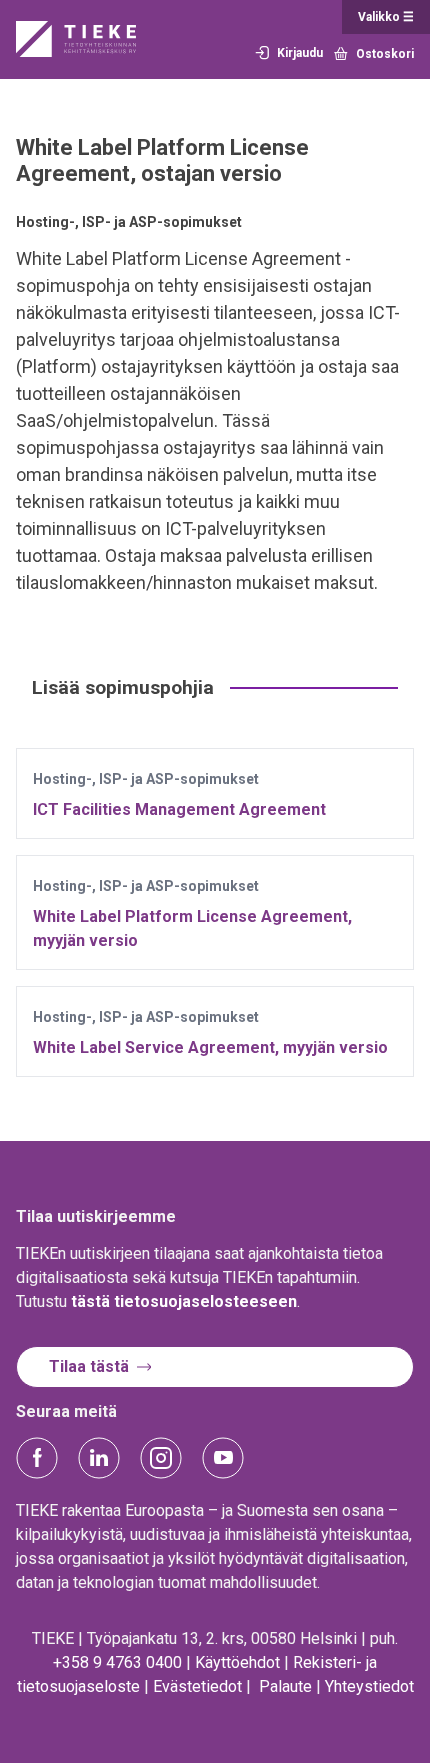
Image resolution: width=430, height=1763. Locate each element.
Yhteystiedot (369, 1686)
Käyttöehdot (237, 1662)
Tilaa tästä (89, 1366)
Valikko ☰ (386, 17)
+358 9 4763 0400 (117, 1662)
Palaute (285, 1686)
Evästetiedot (197, 1686)
